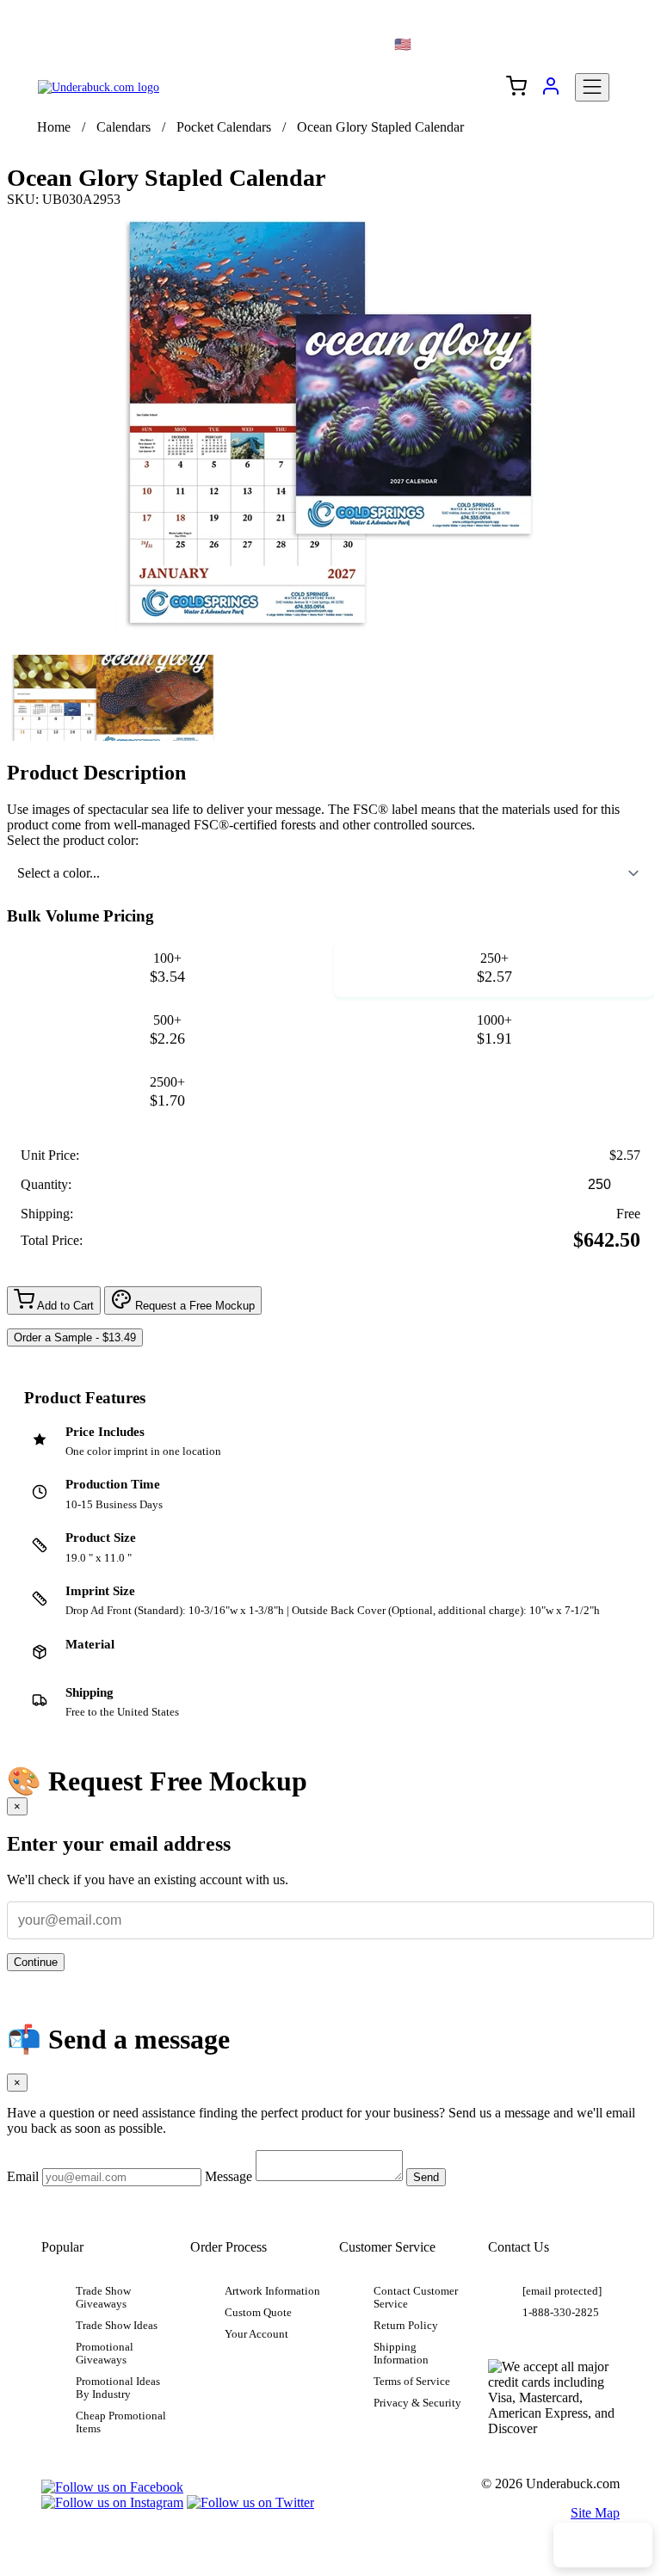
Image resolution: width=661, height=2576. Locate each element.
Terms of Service (412, 2382)
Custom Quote (258, 2313)
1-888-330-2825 (561, 2313)
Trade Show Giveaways (103, 2298)
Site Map (595, 2513)
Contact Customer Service (416, 2298)
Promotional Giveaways (105, 2354)
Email (23, 2176)
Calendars (124, 127)
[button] (114, 698)
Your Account (256, 2334)
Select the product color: (73, 840)
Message (229, 2176)
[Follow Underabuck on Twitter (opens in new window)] (250, 2502)
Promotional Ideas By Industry (118, 2388)
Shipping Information (401, 2354)
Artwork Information (272, 2291)
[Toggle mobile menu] (592, 87)
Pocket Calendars (224, 127)
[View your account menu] (551, 92)
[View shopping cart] (516, 88)
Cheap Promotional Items (121, 2422)
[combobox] (330, 873)
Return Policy (406, 2326)
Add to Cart (64, 1306)
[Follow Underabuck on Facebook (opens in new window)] (112, 2487)
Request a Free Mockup (193, 1306)
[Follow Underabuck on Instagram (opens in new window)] (112, 2502)
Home (54, 127)
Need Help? (603, 2545)
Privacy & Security (417, 2403)
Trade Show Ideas (117, 2326)
